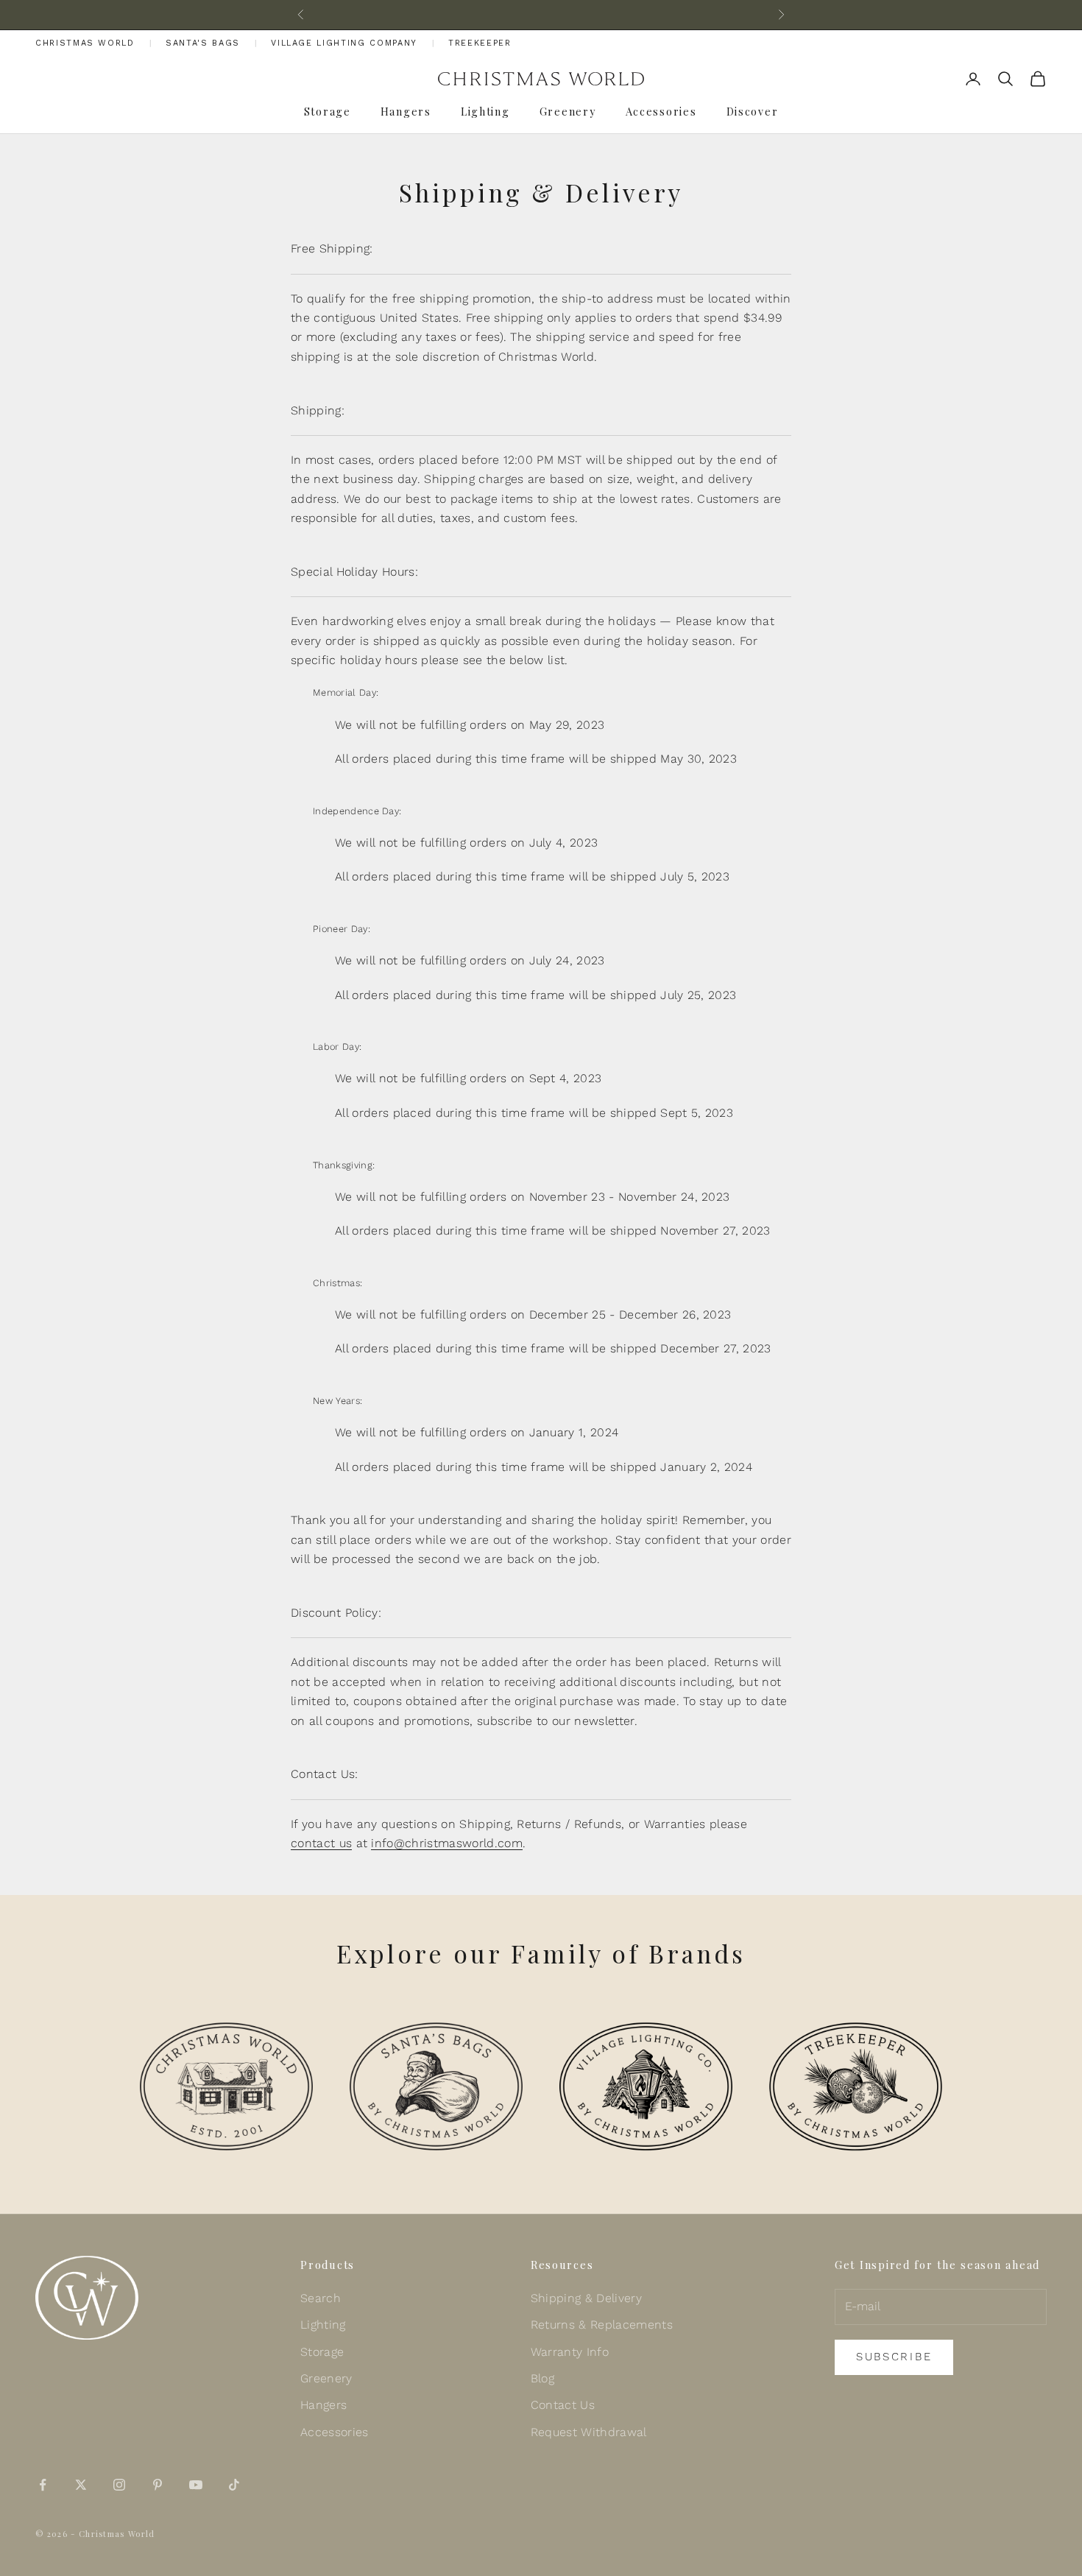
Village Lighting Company (344, 43)
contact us (321, 1843)
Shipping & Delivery (586, 2298)
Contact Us (563, 2405)
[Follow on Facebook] (43, 2485)
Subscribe (894, 2357)
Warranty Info (570, 2352)
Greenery (568, 111)
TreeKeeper (480, 43)
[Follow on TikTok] (234, 2485)
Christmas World (85, 43)
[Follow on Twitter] (81, 2485)
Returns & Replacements (602, 2325)
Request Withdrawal (589, 2432)
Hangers (406, 111)
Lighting (485, 111)
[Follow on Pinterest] (158, 2485)
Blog (542, 2378)
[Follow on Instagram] (119, 2485)
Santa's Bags (203, 43)
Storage (328, 111)
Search (321, 2298)
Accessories (661, 111)
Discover (753, 111)
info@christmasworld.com (446, 1843)
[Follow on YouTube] (196, 2485)
